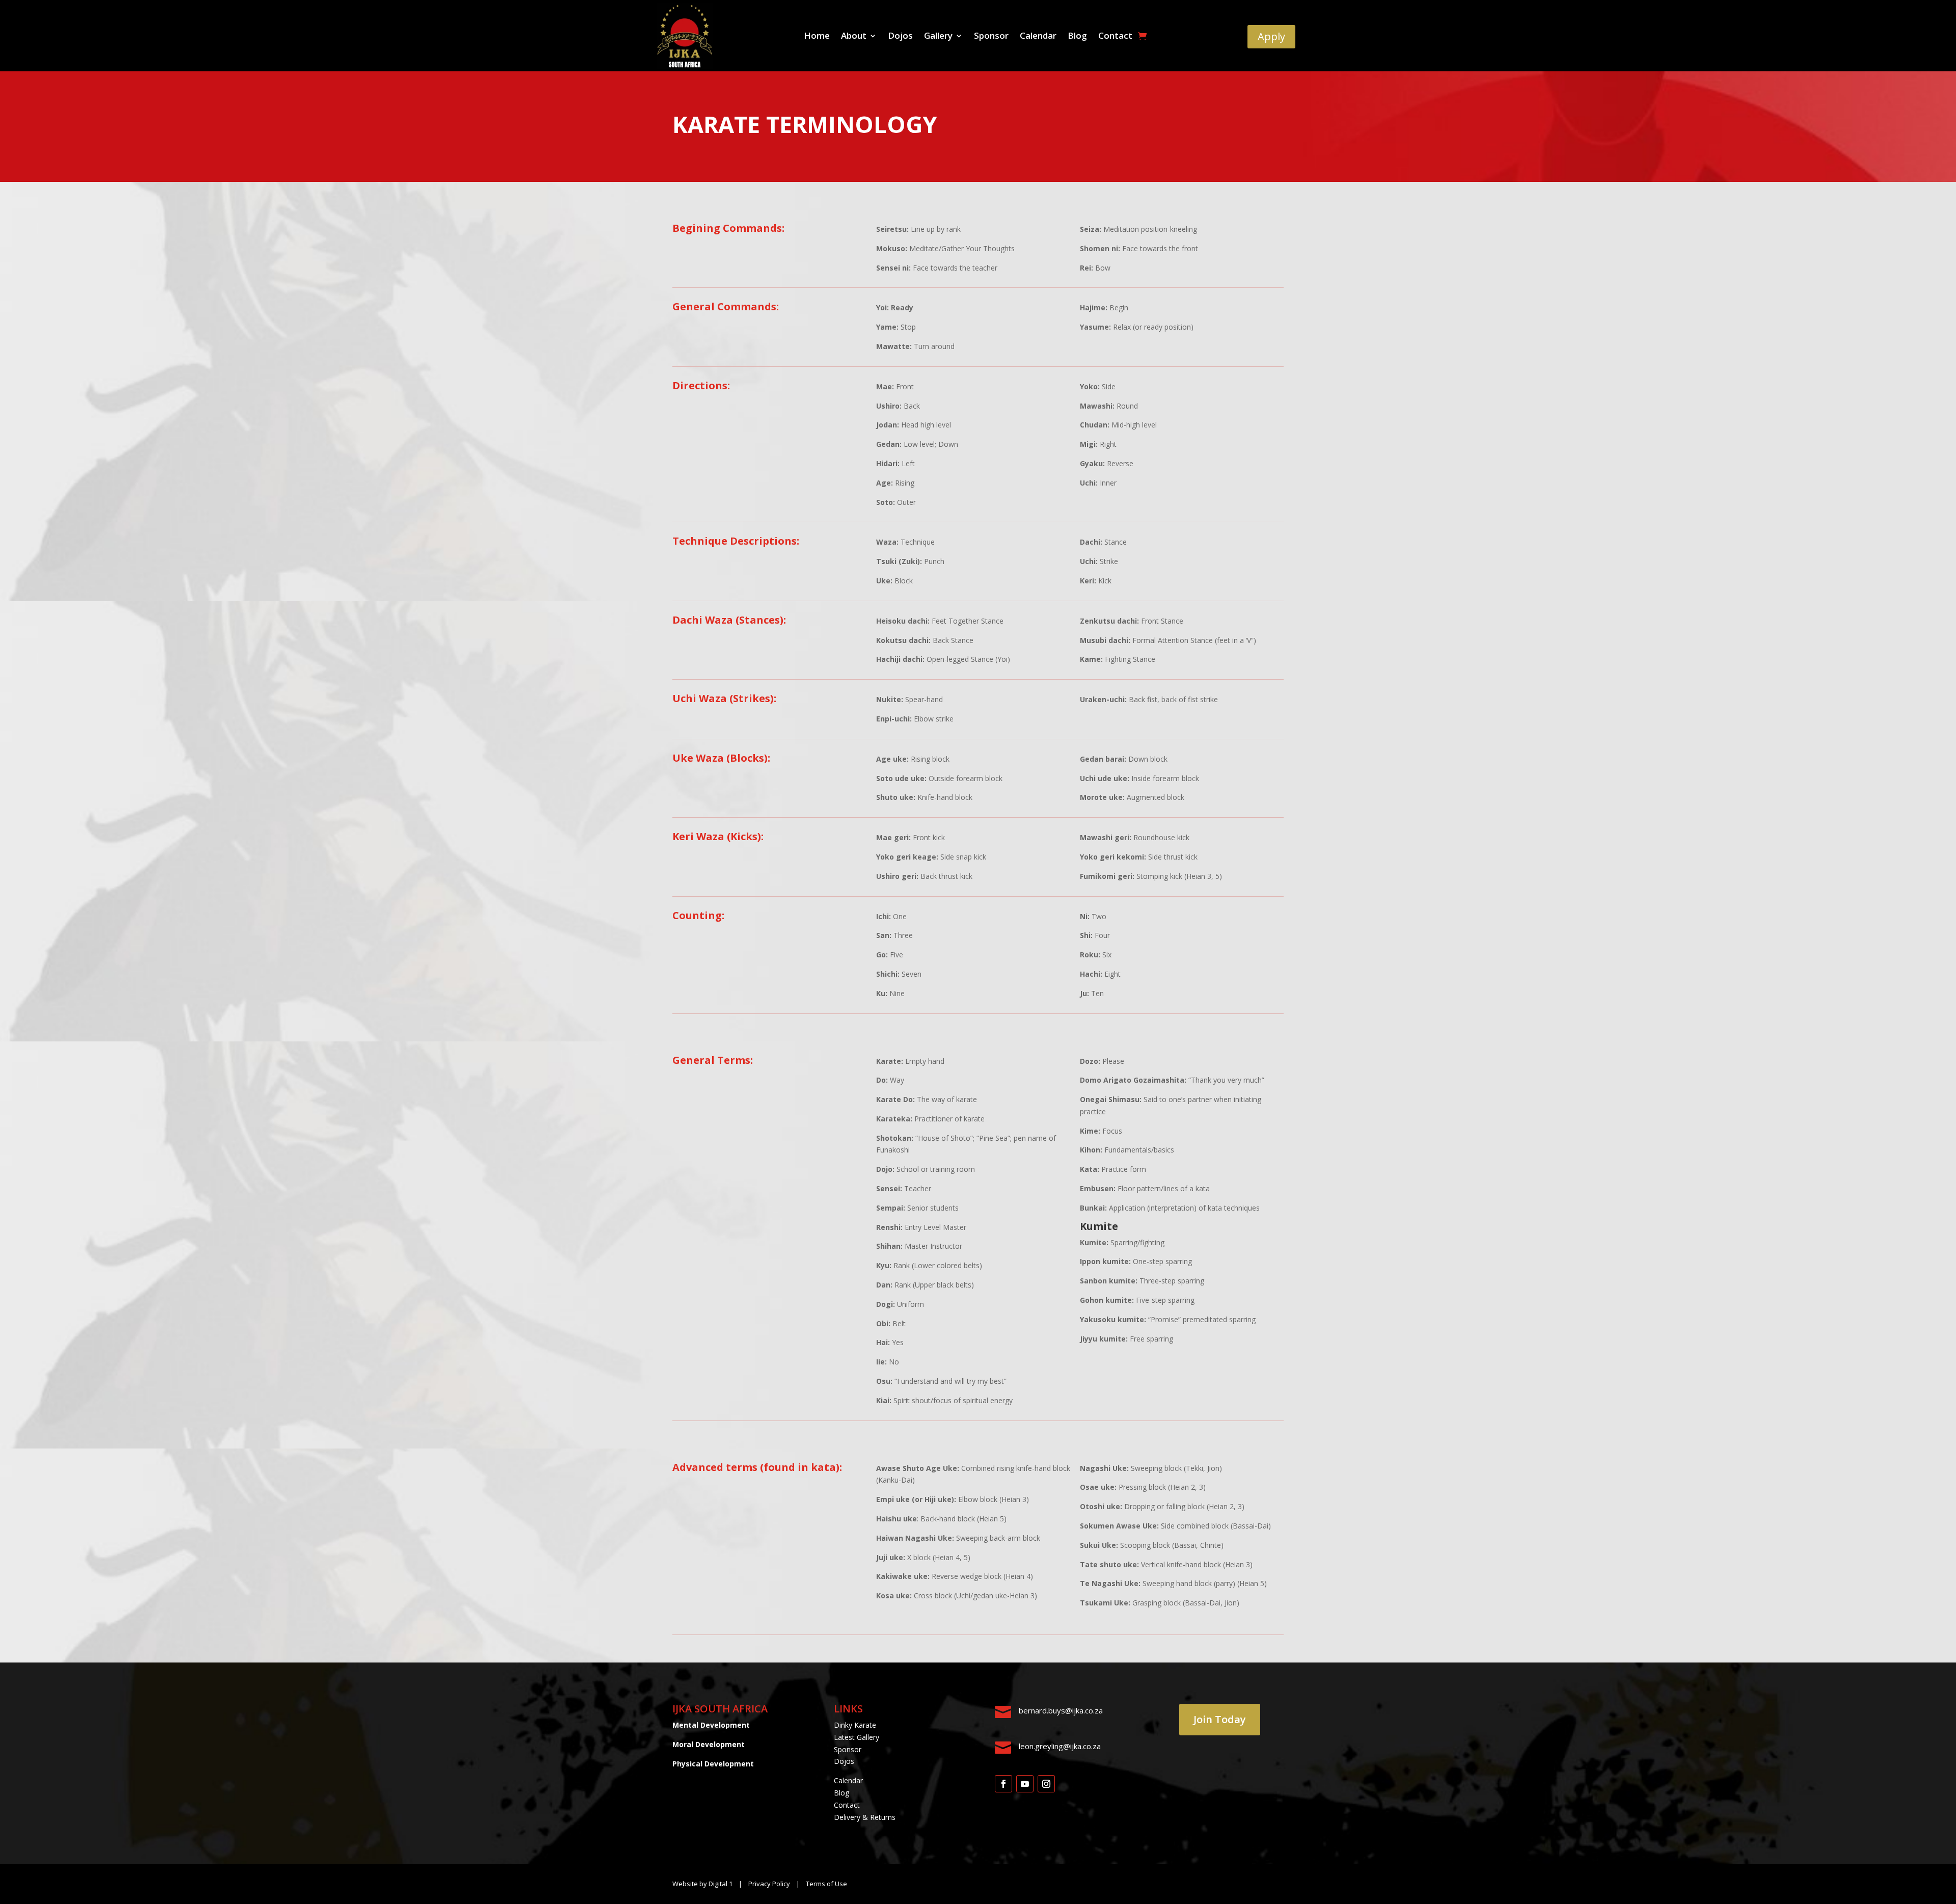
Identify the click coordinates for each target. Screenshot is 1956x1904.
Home (817, 37)
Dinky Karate (855, 1725)
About (854, 37)
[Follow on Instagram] (1046, 1784)
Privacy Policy (770, 1884)
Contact (1115, 37)
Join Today (1220, 1719)
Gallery (938, 37)
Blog (1077, 37)
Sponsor (991, 37)
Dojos (900, 37)
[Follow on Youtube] (1025, 1784)
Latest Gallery (857, 1737)
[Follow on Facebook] (1003, 1784)
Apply (1271, 36)
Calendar (1038, 37)
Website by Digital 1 (702, 1884)
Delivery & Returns (865, 1817)
